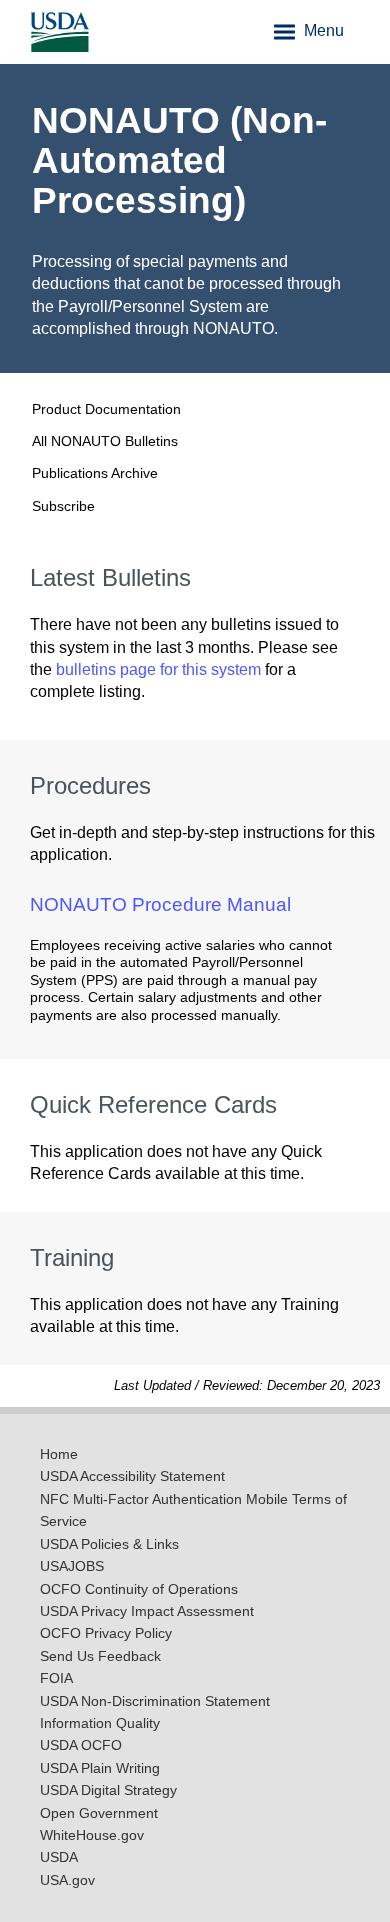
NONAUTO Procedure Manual (160, 904)
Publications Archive (95, 473)
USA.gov (67, 1880)
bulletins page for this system (158, 669)
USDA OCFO (81, 1745)
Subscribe (63, 506)
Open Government (99, 1813)
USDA (59, 1857)
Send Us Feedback (100, 1656)
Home (59, 1454)
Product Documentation (106, 409)
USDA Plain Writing (100, 1768)
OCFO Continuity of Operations (139, 1589)
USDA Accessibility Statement (132, 1476)
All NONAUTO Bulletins (105, 441)
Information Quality (100, 1723)
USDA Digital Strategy (108, 1790)
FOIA (56, 1678)
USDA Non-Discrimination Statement (155, 1701)
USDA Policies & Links (109, 1544)
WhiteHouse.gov (92, 1835)
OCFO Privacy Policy (106, 1633)
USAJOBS (72, 1566)
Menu (322, 30)
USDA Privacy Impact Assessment (147, 1611)
